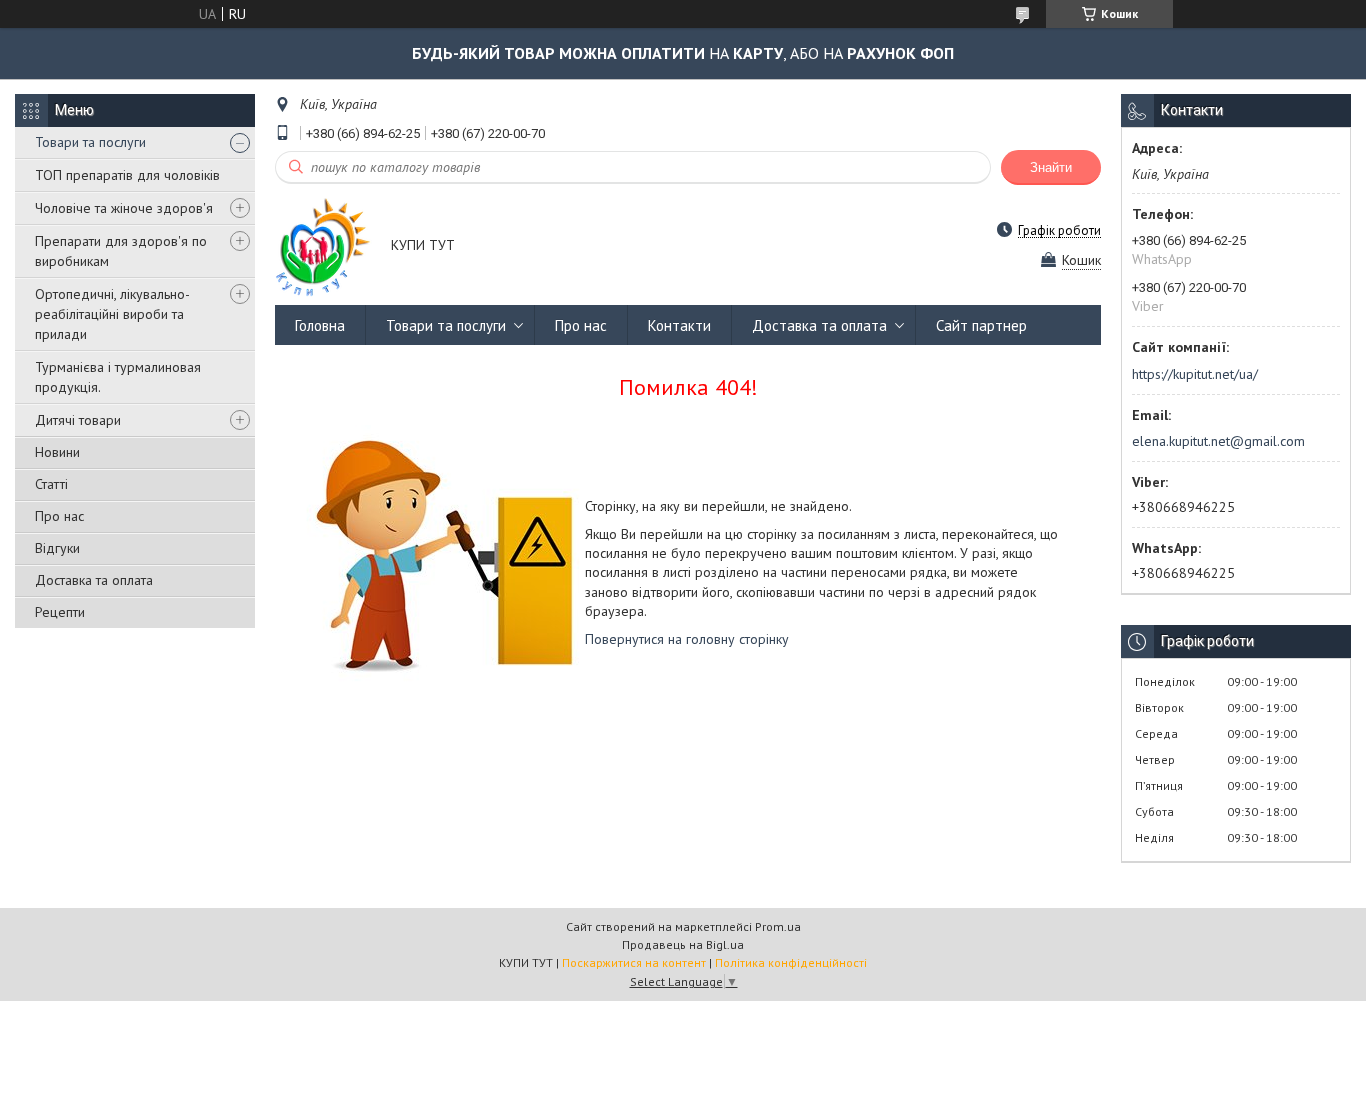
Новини (57, 452)
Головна (320, 325)
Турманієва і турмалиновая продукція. (118, 377)
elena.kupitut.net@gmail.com (1218, 441)
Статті (51, 484)
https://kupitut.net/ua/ (1195, 374)
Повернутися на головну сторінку (687, 639)
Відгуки (57, 548)
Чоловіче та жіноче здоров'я (124, 208)
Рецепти (60, 612)
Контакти (679, 325)
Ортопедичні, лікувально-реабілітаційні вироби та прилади (112, 314)
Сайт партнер (981, 325)
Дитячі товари (78, 420)
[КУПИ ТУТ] (323, 246)
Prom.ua (778, 926)
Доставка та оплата (94, 580)
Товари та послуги (90, 142)
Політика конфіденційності (791, 962)
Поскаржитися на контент (634, 962)
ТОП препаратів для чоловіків (127, 175)
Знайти (1051, 167)
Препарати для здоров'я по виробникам (121, 251)
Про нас (59, 516)
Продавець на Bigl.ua (683, 944)
